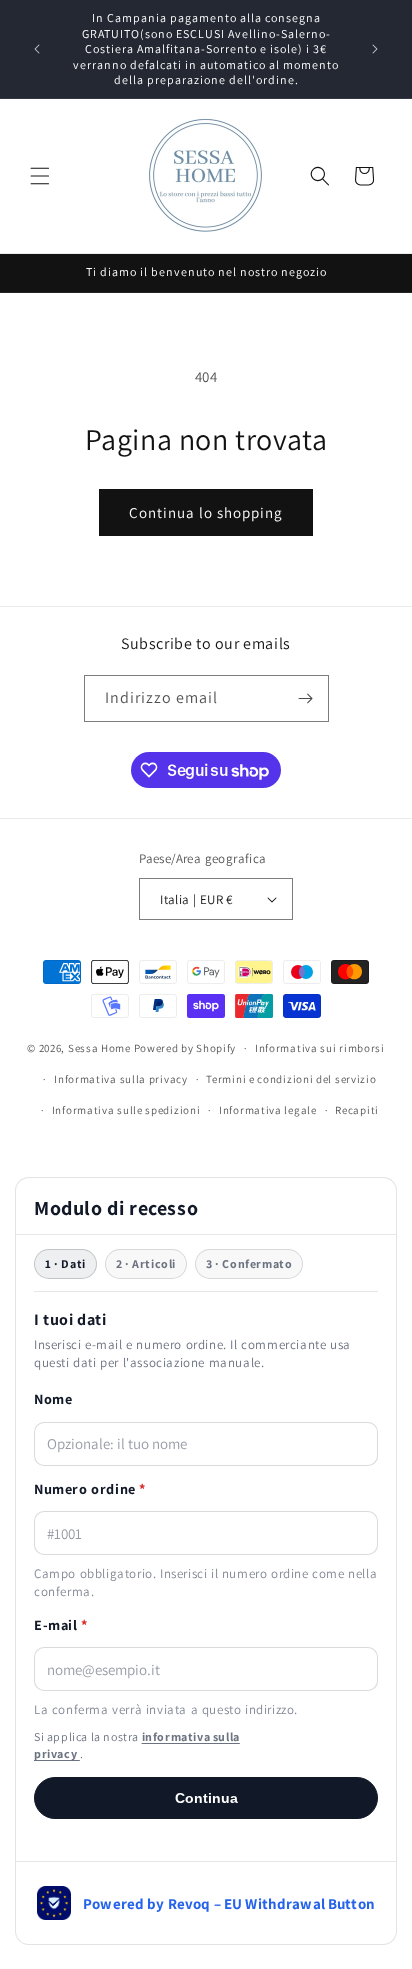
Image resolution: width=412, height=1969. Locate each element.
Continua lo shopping (206, 512)
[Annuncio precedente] (37, 49)
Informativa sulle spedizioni (126, 1110)
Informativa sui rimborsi (320, 1048)
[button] (40, 176)
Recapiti (357, 1110)
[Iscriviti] (306, 698)
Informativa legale (268, 1110)
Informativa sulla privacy (121, 1079)
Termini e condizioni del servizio (291, 1079)
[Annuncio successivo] (375, 49)
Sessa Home (99, 1048)
